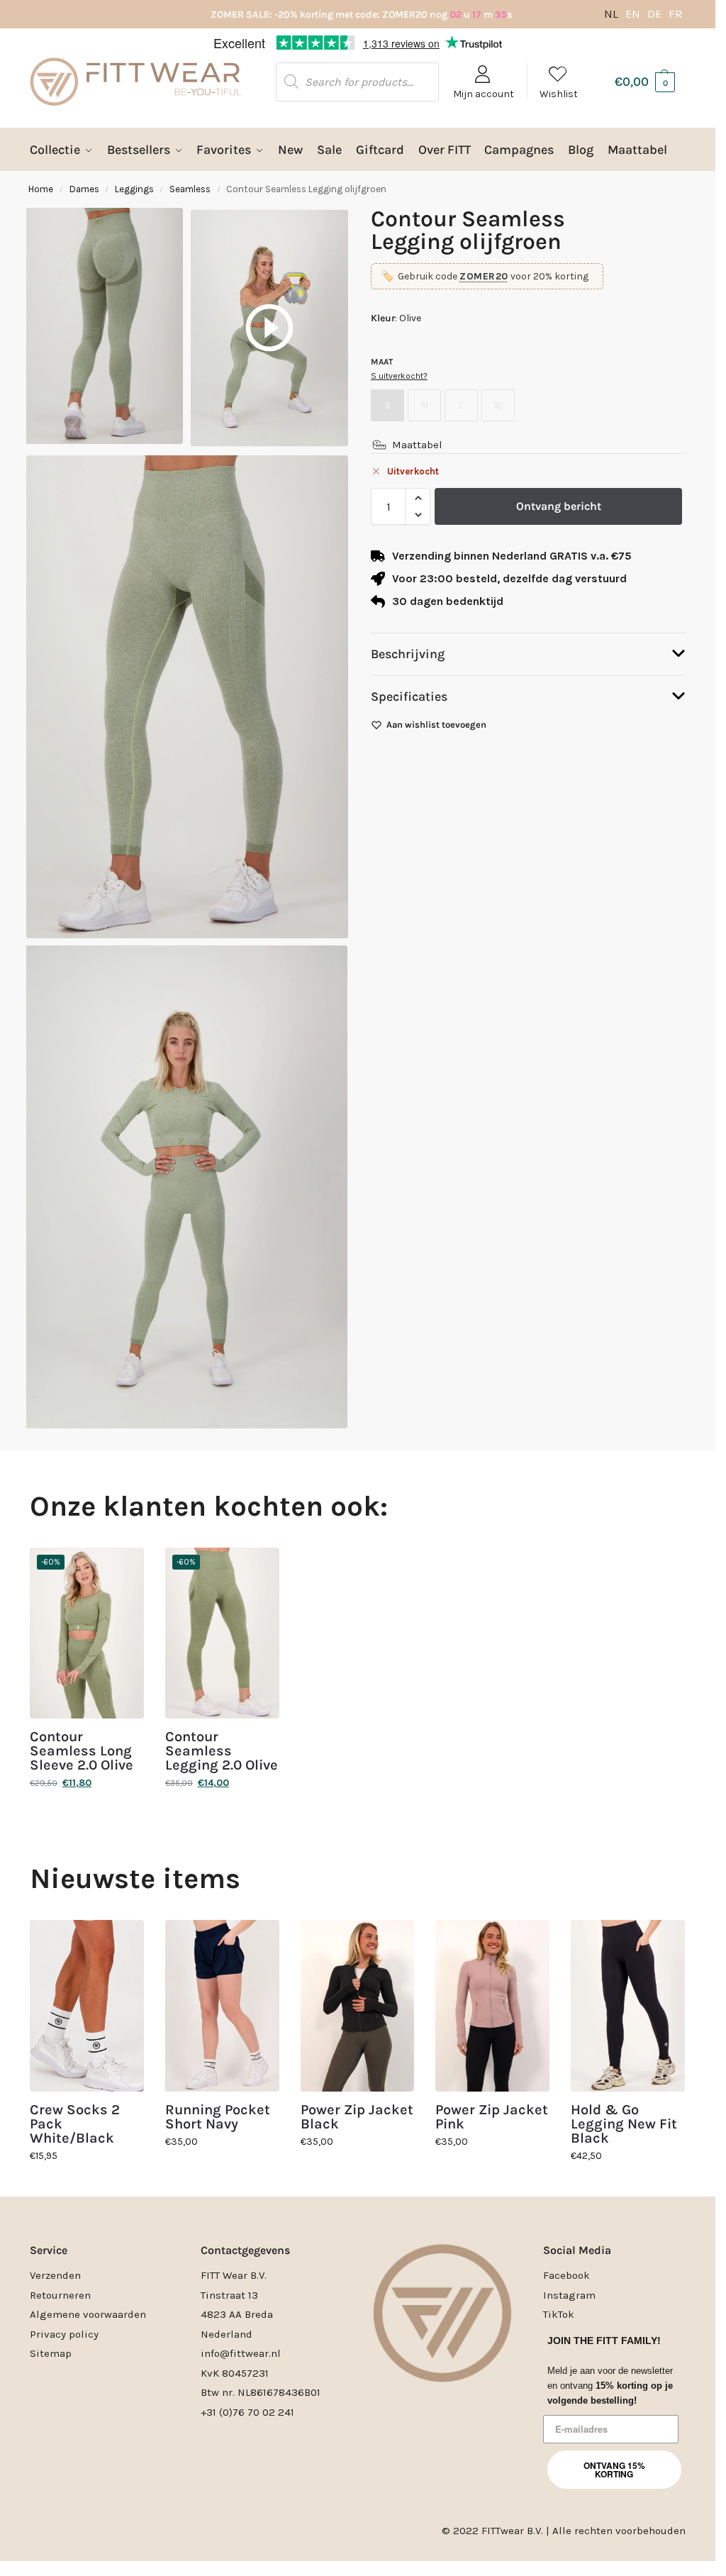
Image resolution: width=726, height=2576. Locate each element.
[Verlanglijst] (123, 1569)
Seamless (190, 189)
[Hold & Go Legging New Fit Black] (628, 2005)
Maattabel (417, 445)
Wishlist (559, 94)
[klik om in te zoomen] (187, 697)
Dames (84, 189)
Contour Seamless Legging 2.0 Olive (222, 1751)
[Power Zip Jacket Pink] (492, 2006)
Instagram (569, 2295)
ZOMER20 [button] (484, 276)
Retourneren (60, 2295)
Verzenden (55, 2275)
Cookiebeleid (318, 1371)
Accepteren (223, 1338)
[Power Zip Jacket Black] (358, 2005)
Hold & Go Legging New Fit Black (624, 2124)
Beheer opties (492, 1338)
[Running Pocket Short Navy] (222, 2005)
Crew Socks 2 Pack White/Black (75, 2124)
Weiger (358, 1338)
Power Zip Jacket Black (357, 2117)
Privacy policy (64, 2334)
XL (498, 405)
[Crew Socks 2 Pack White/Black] (87, 2005)
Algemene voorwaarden (88, 2314)
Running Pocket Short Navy (218, 2117)
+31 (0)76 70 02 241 (247, 2412)
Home (41, 189)
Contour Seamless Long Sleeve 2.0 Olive (82, 1751)
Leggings (134, 189)
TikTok (559, 2314)
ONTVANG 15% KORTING (614, 2470)
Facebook (566, 2275)
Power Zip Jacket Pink (492, 2117)
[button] (549, 1206)
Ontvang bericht (559, 506)
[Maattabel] (379, 445)
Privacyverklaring (384, 1371)
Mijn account (484, 94)
